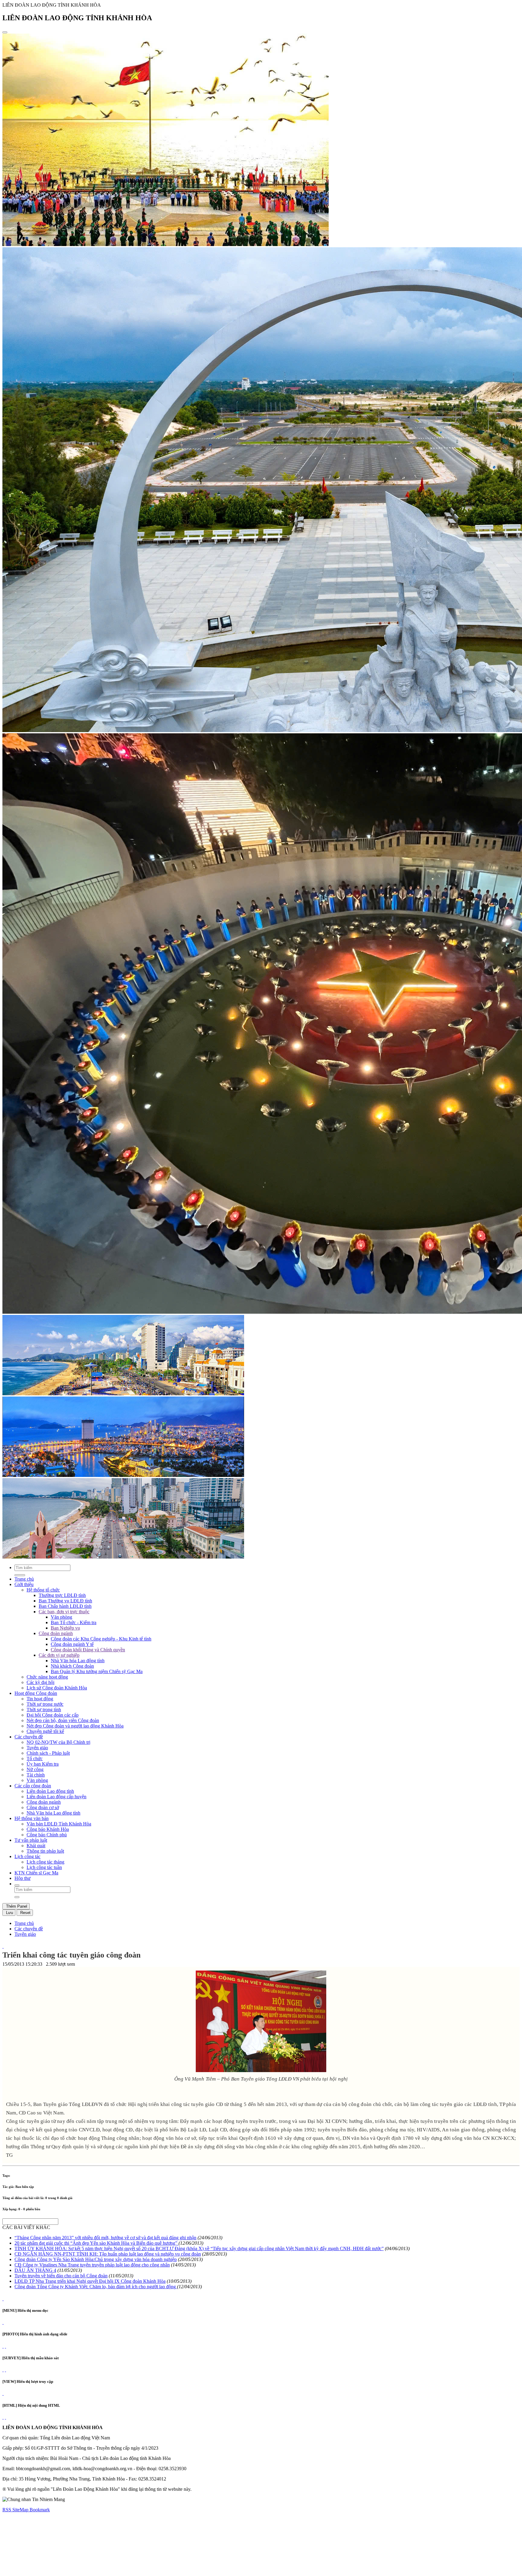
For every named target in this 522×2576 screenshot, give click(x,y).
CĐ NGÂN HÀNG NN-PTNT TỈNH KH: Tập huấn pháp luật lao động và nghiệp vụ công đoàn (108, 2254)
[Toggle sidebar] (5, 32)
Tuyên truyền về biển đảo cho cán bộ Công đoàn (61, 2276)
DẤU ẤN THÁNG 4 (35, 2270)
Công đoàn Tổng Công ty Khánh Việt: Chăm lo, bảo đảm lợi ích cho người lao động (96, 2287)
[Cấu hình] (5, 2346)
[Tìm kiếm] (17, 1885)
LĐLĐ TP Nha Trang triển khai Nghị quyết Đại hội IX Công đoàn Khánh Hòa (90, 2281)
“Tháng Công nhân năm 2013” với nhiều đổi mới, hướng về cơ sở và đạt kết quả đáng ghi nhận (105, 2238)
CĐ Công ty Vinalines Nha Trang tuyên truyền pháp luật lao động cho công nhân (92, 2265)
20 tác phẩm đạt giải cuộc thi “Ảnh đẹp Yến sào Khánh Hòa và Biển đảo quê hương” (97, 2243)
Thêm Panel (16, 1906)
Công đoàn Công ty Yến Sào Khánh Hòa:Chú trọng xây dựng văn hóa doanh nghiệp (96, 2259)
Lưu (9, 1913)
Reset (25, 1913)
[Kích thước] (3, 1946)
